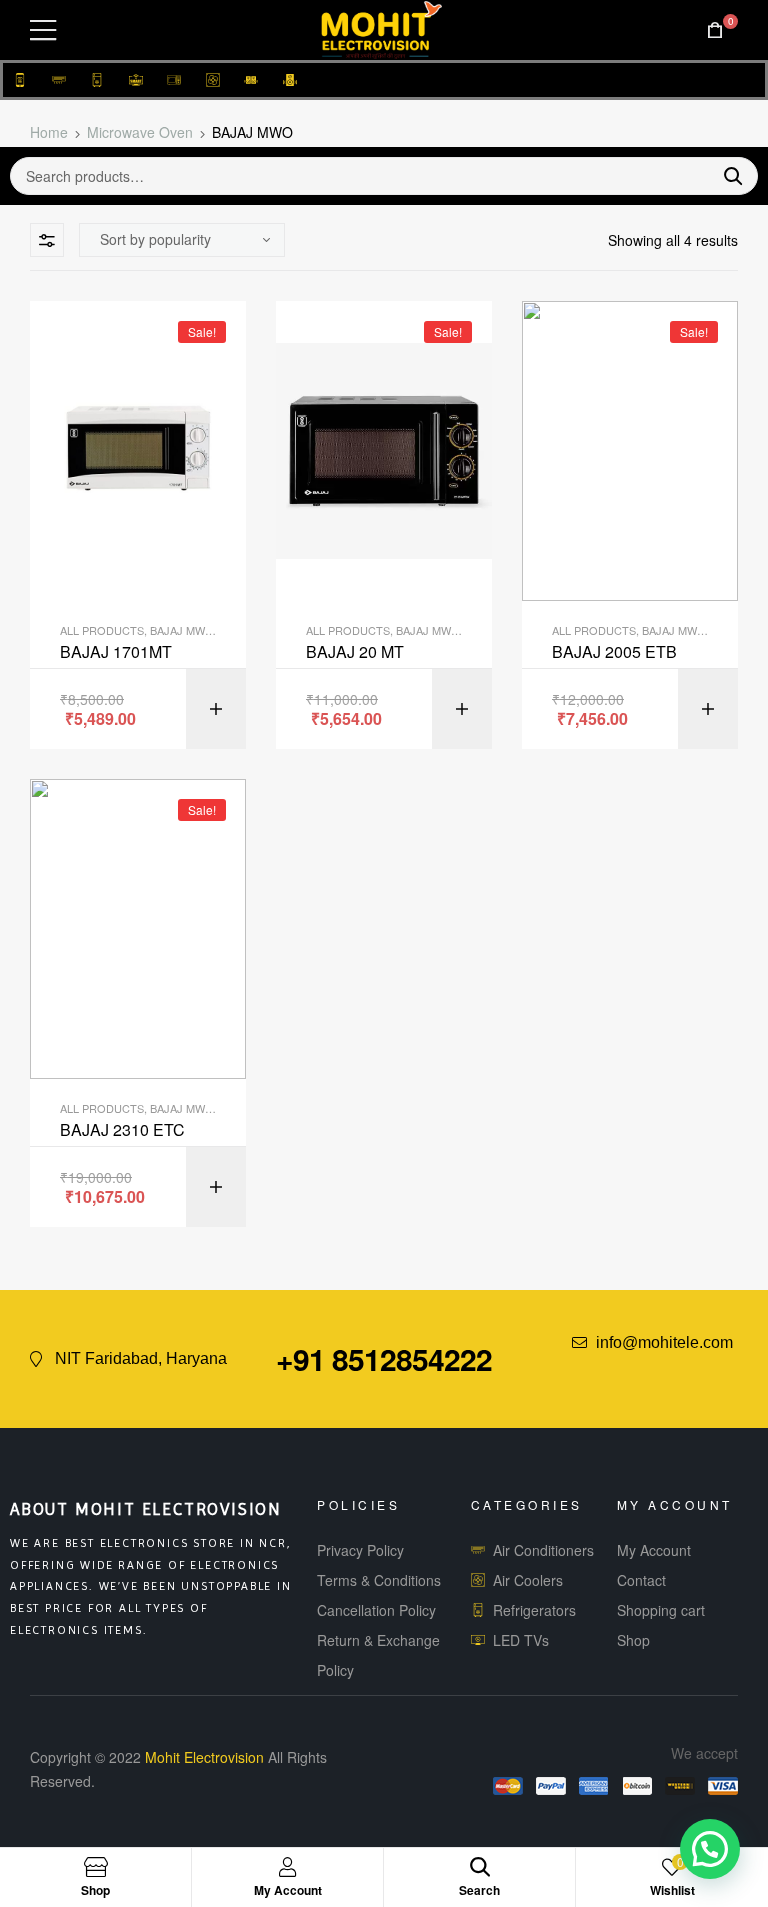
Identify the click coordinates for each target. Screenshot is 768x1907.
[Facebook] (648, 1371)
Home (49, 132)
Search (725, 176)
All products (102, 630)
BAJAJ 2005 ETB (614, 652)
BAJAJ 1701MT (116, 652)
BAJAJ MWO (182, 630)
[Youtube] (685, 1371)
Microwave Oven (140, 132)
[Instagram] (722, 1371)
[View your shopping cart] (715, 30)
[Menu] (43, 30)
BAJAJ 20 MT (355, 652)
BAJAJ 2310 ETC (122, 1130)
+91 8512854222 (384, 1358)
